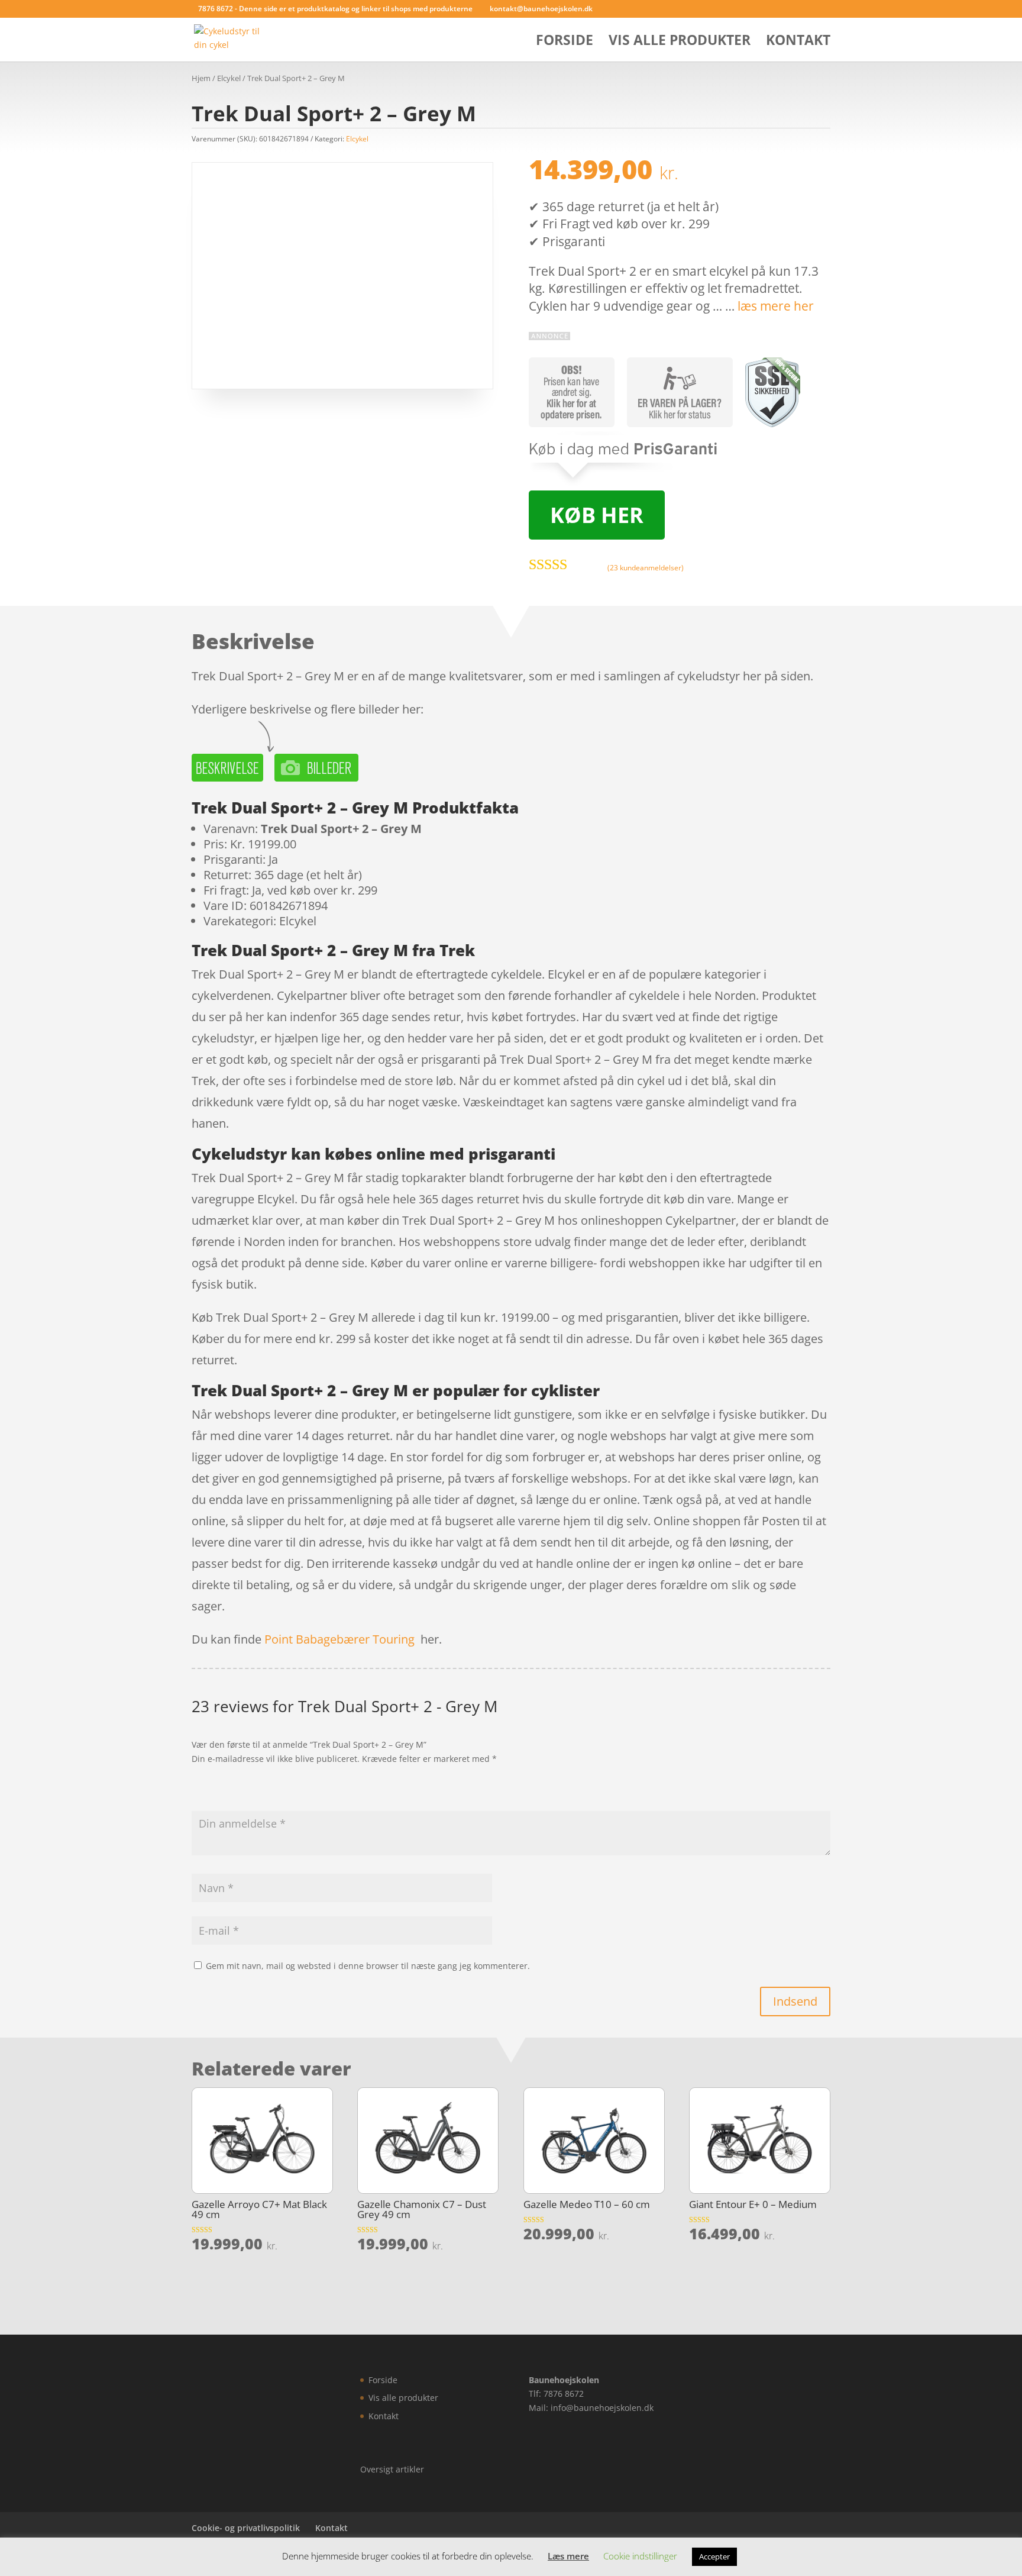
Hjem (201, 78)
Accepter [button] (714, 2556)
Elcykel (229, 78)
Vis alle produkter (680, 42)
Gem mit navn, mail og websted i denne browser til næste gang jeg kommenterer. (368, 1966)
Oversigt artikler (392, 2469)
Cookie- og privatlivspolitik (246, 2528)
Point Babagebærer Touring (339, 1639)
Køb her (597, 515)
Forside (565, 42)
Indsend (795, 2001)
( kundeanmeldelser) (646, 568)
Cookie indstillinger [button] (640, 2556)
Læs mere (568, 2556)
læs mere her (776, 306)
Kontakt (798, 42)
